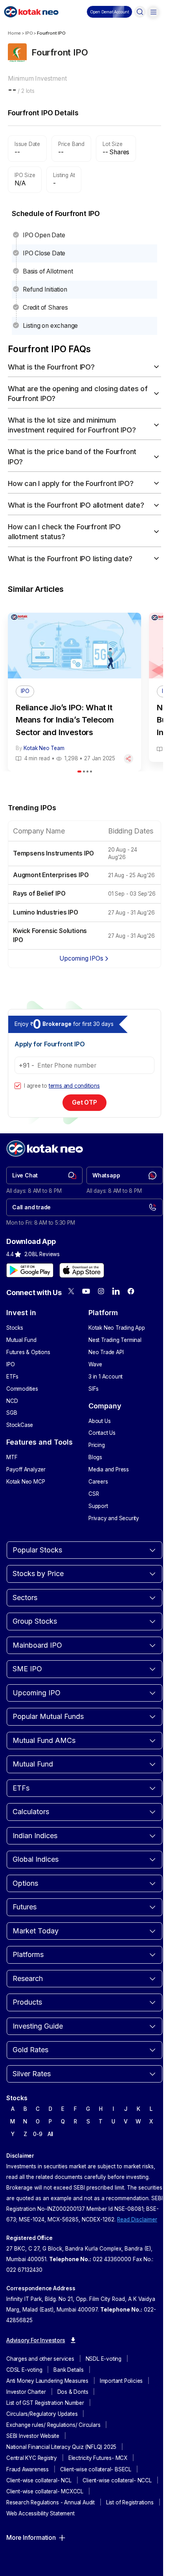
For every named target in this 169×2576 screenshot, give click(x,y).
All (50, 2134)
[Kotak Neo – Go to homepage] (31, 12)
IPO (29, 33)
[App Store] (82, 1270)
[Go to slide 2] (84, 772)
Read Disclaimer (137, 2219)
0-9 (38, 2134)
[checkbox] (18, 1086)
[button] (109, 12)
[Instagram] (101, 1291)
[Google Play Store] (30, 1270)
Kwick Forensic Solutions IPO (50, 935)
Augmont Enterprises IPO (51, 875)
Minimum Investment (37, 79)
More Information (31, 2538)
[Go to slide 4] (91, 772)
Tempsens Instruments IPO (53, 853)
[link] (44, 1175)
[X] (71, 1291)
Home (14, 33)
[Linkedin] (116, 1291)
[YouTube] (86, 1291)
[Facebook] (131, 1291)
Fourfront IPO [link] (51, 33)
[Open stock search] (140, 12)
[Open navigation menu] (153, 12)
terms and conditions (74, 1086)
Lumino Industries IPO (46, 912)
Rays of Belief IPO (39, 893)
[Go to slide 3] (87, 772)
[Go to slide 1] (79, 772)
